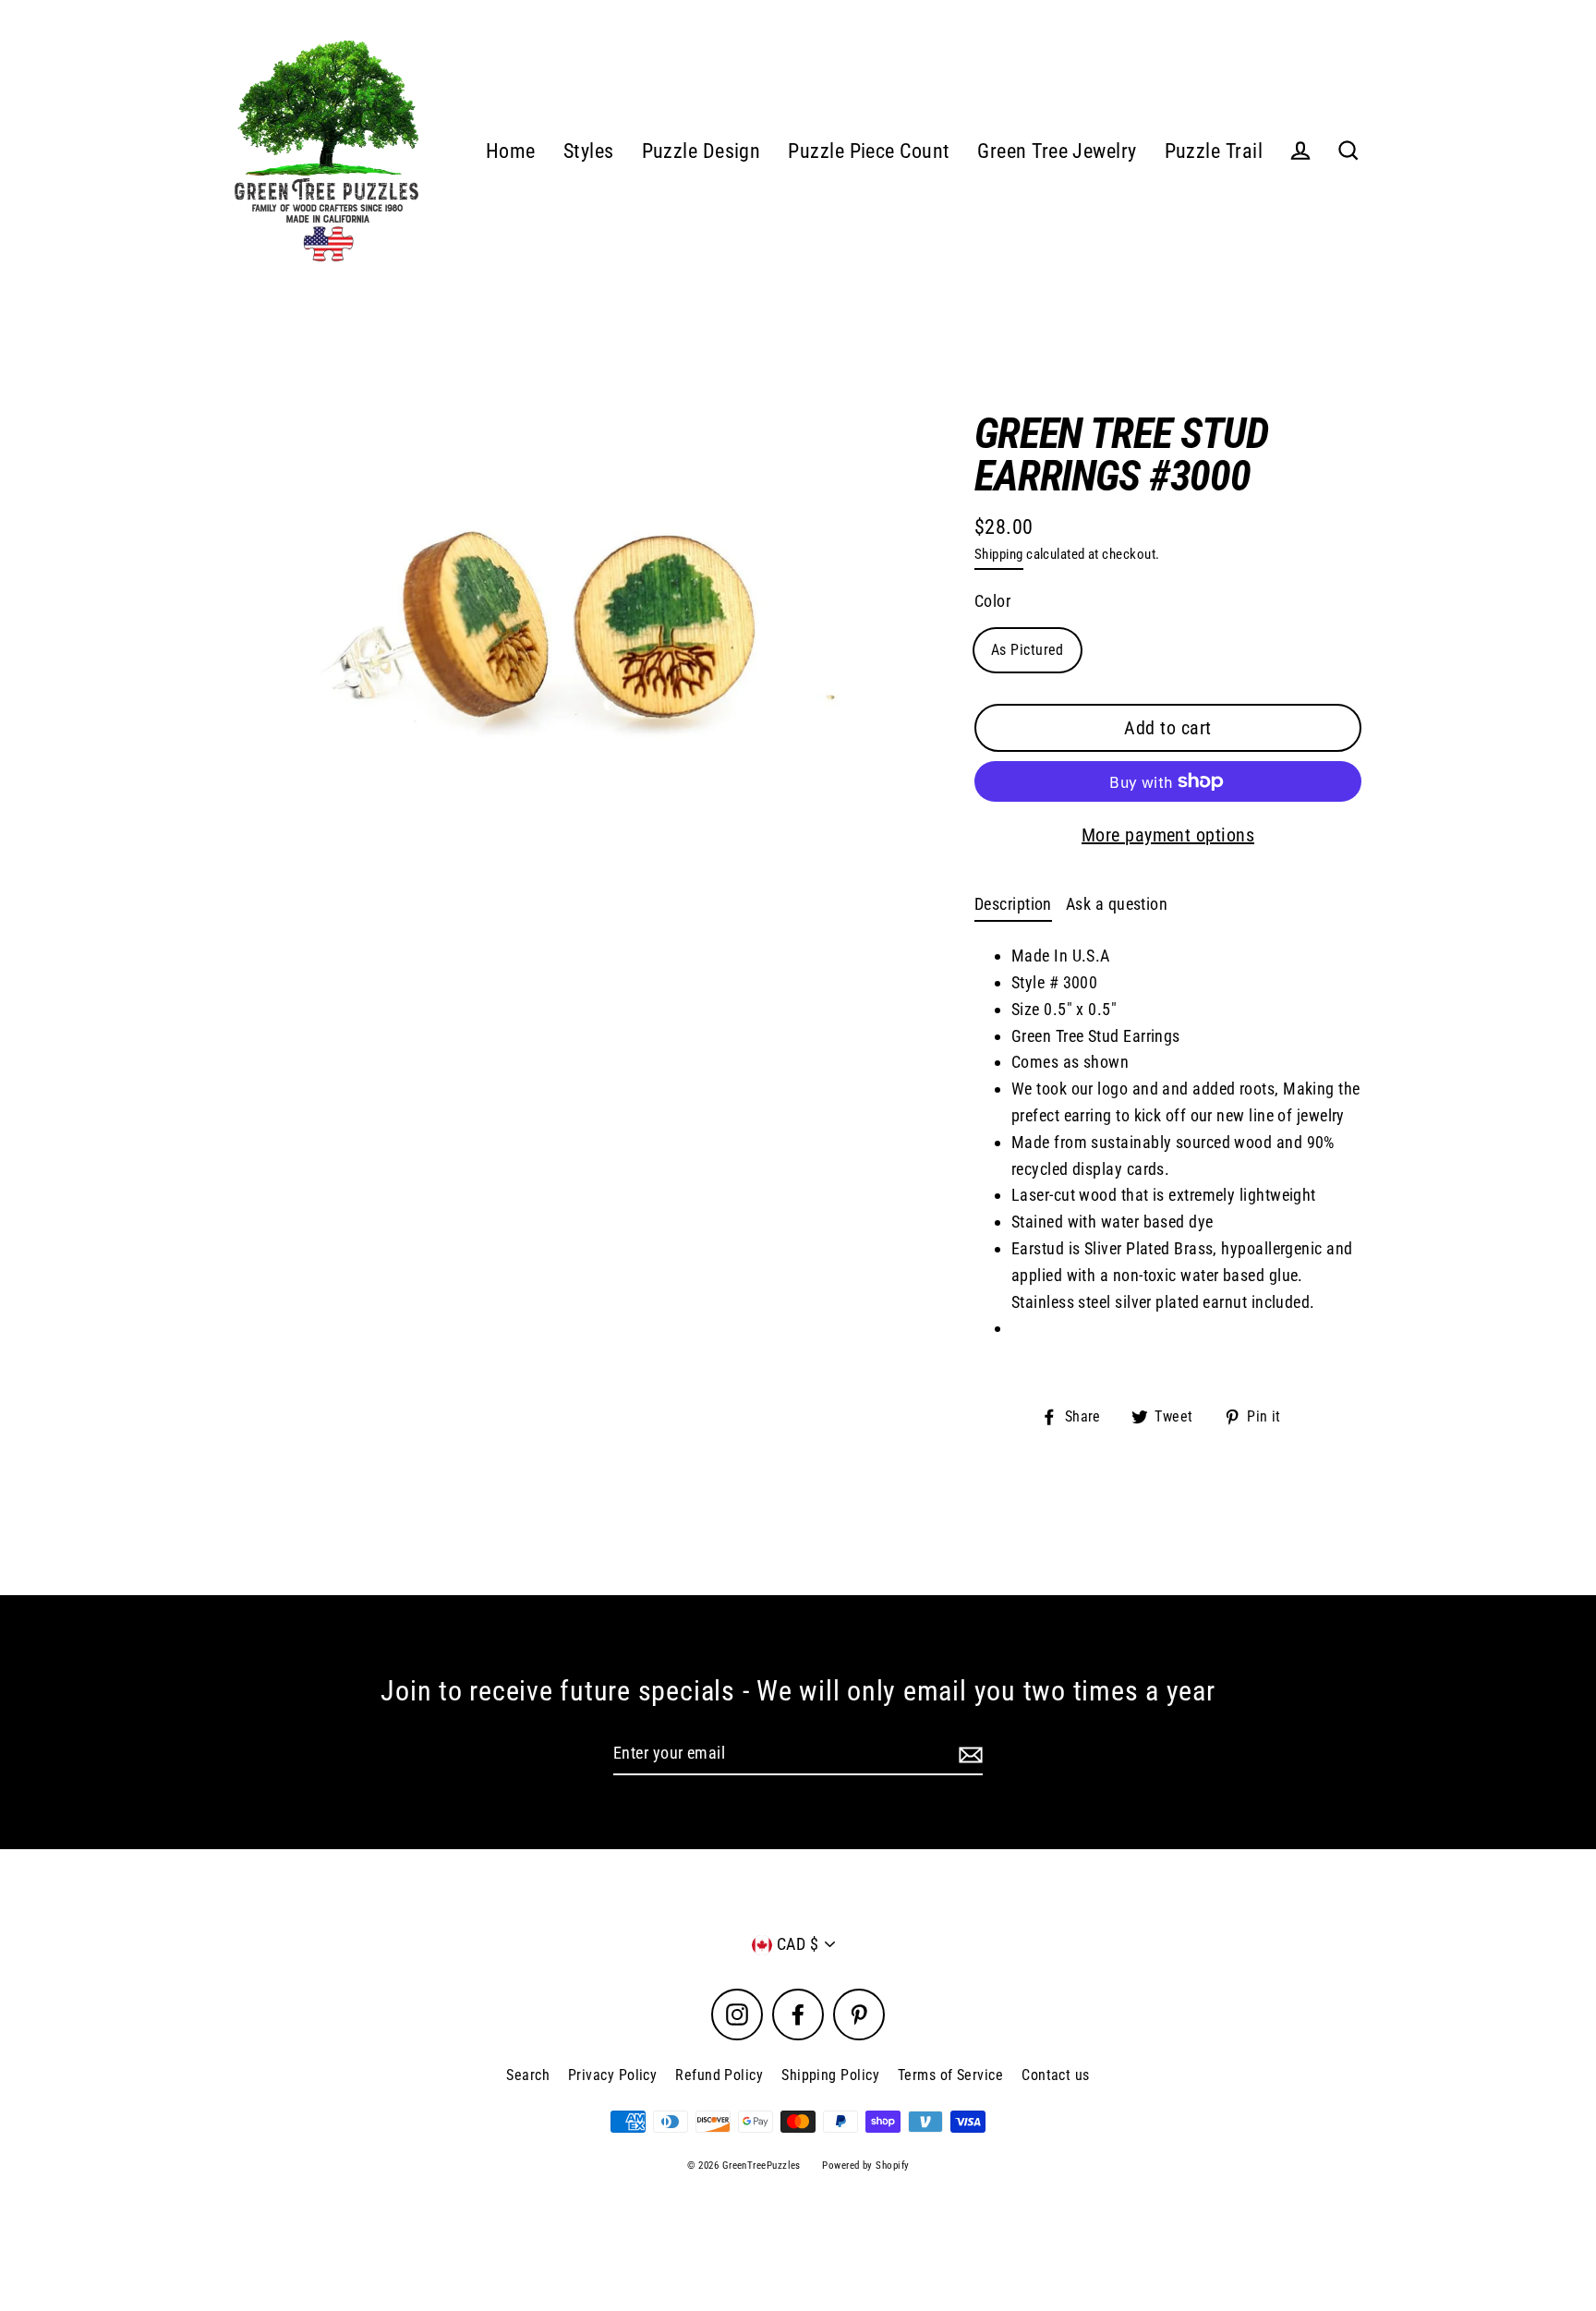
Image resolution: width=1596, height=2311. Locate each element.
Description (1013, 904)
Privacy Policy (612, 2075)
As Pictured (1028, 650)
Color (992, 601)
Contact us (1056, 2075)
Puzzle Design (701, 151)
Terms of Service (950, 2075)
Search (528, 2075)
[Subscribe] (968, 1754)
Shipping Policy (830, 2075)
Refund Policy (719, 2075)
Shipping (999, 554)
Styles (589, 151)
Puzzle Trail (1214, 151)
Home (511, 151)
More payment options (1168, 835)
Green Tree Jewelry (1057, 151)
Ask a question (1117, 904)
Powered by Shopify (865, 2166)
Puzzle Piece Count (869, 151)
